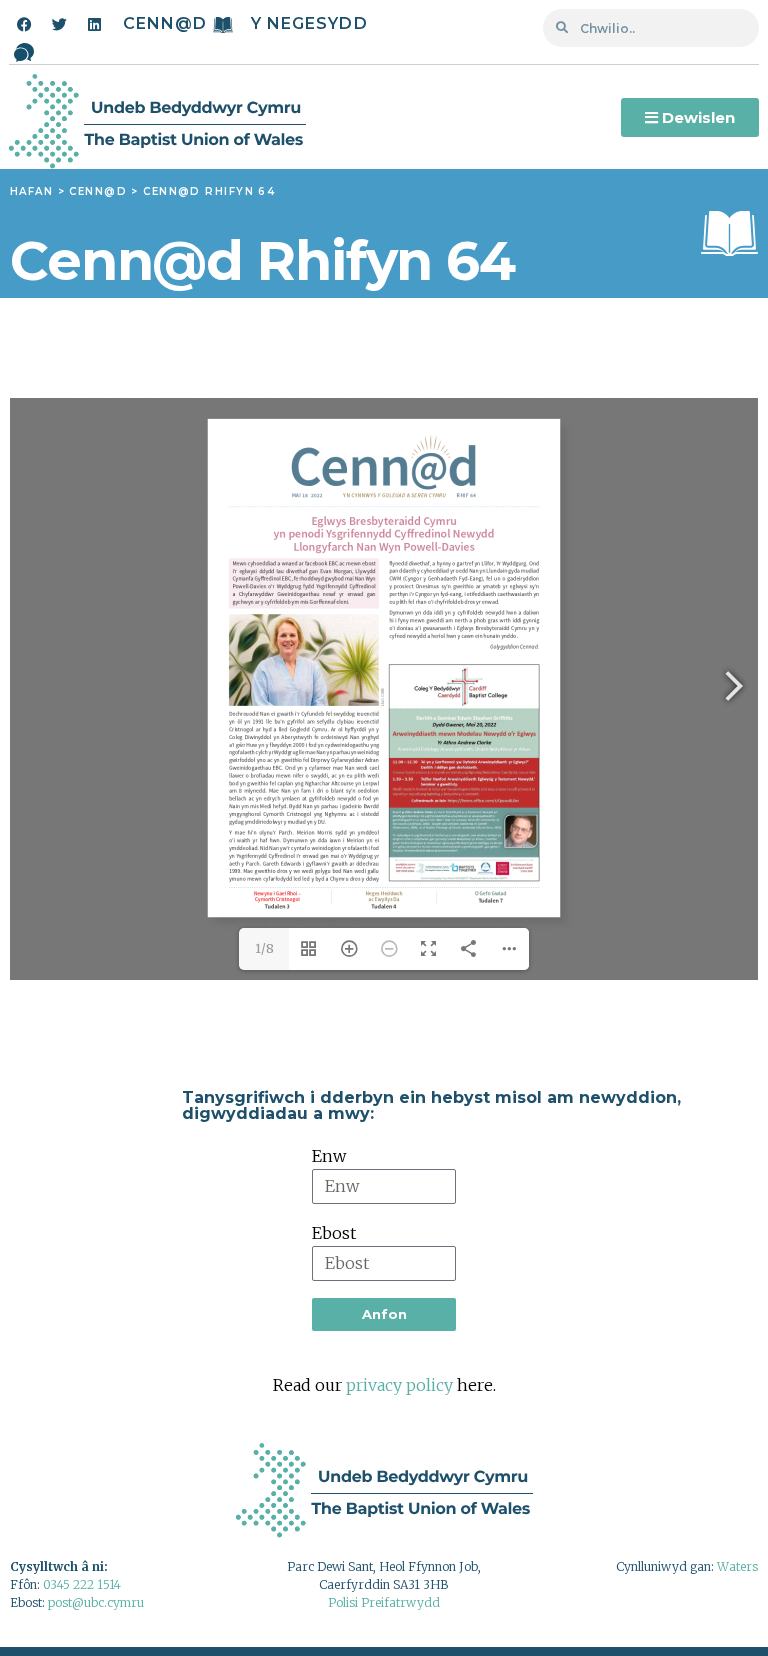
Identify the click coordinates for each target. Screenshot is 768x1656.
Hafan (31, 191)
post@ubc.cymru (96, 1602)
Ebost (334, 1233)
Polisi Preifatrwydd (384, 1602)
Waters (737, 1566)
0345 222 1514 (82, 1584)
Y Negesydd (309, 23)
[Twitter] (59, 24)
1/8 (264, 948)
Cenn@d (165, 23)
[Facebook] (24, 24)
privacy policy (399, 1385)
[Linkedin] (94, 24)
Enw (329, 1156)
